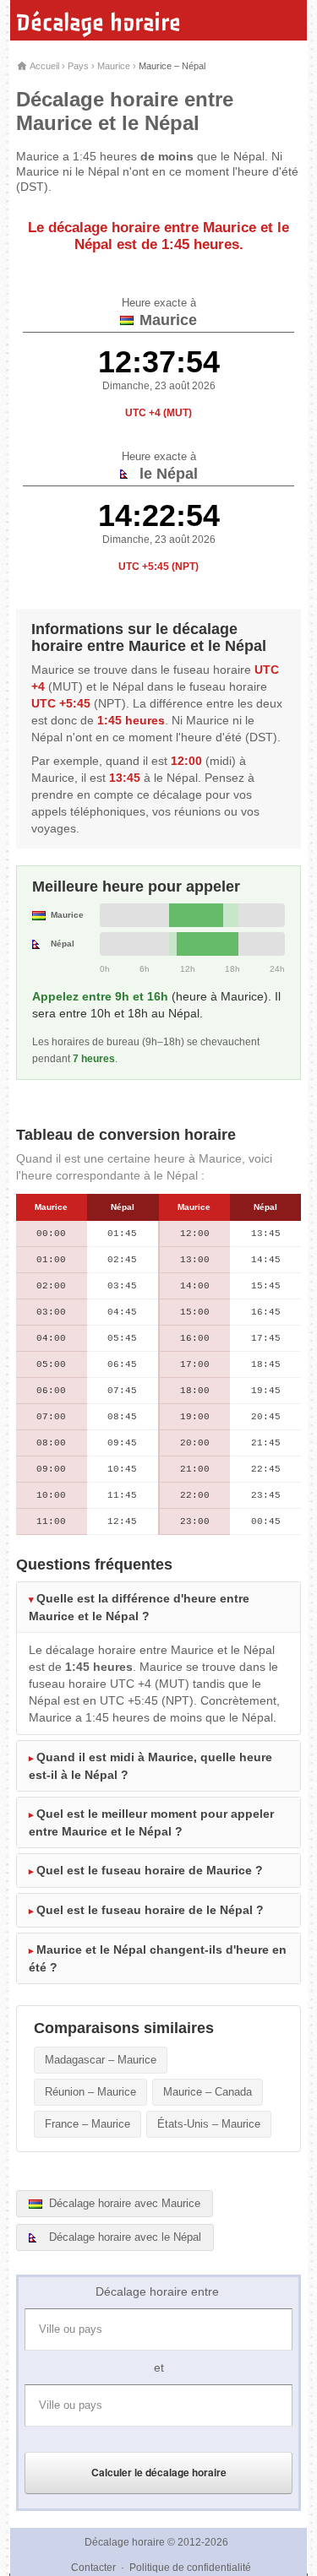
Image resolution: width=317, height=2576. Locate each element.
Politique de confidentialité (190, 2568)
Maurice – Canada (208, 2092)
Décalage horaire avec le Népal (123, 2237)
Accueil (44, 66)
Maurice (114, 66)
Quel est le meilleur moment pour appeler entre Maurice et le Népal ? (151, 1822)
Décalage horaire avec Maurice (123, 2203)
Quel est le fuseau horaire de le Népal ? (150, 1910)
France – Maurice (87, 2124)
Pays (78, 66)
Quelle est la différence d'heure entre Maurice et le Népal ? (139, 1607)
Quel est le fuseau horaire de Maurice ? (150, 1870)
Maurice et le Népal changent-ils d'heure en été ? (158, 1958)
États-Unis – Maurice (209, 2124)
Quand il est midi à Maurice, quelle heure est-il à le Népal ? (150, 1766)
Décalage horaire (98, 23)
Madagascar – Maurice (101, 2060)
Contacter (93, 2568)
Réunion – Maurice (90, 2092)
